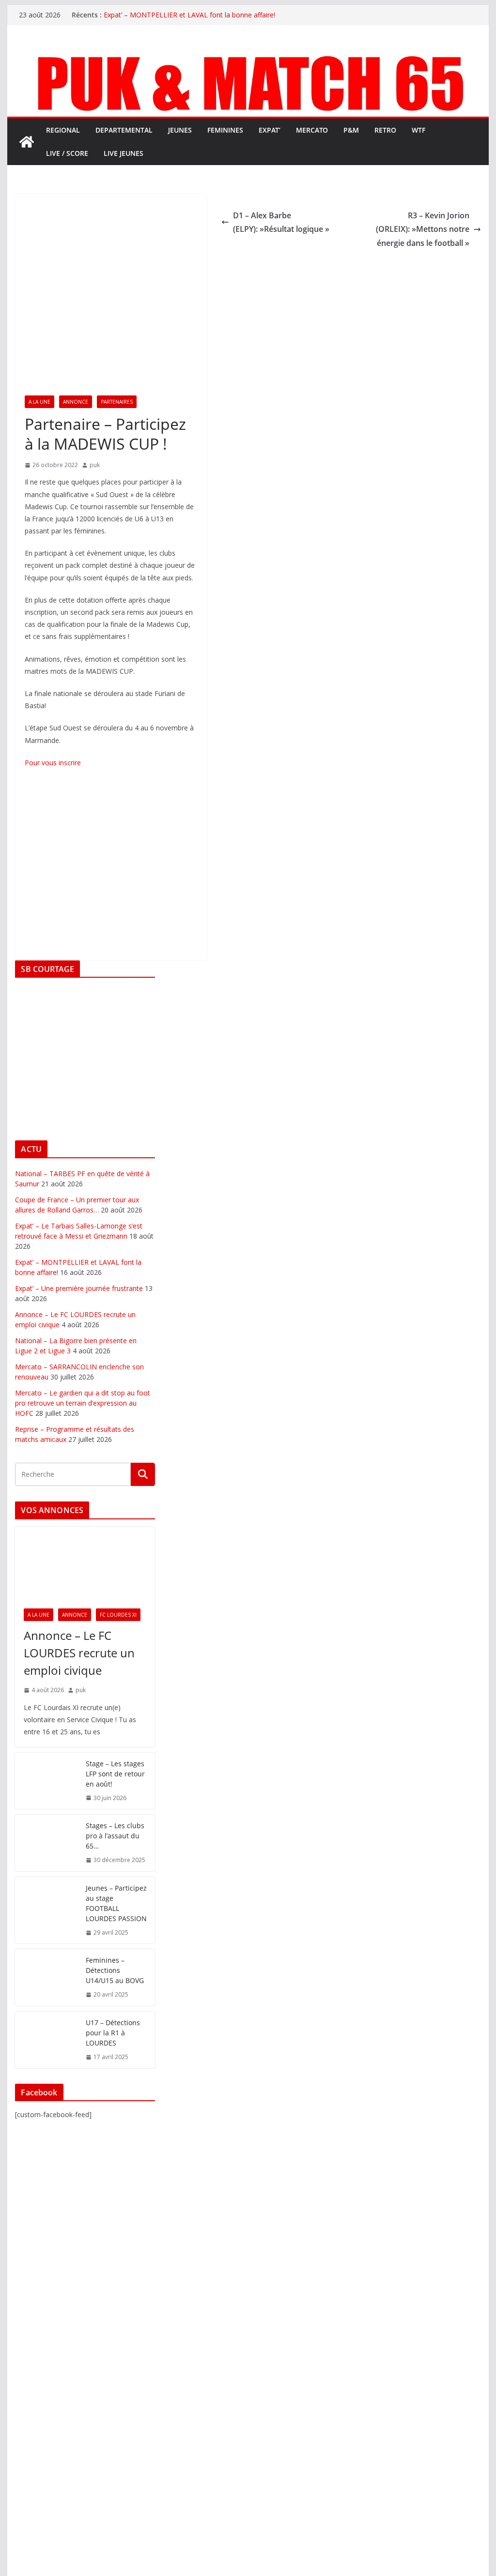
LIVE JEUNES (124, 153)
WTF (418, 130)
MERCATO (312, 130)
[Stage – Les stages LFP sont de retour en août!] (46, 1781)
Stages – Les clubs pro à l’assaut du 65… (115, 1836)
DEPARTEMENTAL (124, 130)
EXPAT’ (270, 130)
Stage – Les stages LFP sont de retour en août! (115, 1774)
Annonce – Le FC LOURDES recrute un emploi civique (79, 1653)
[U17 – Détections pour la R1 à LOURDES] (46, 2040)
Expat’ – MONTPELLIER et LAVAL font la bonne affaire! (189, 15)
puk (95, 465)
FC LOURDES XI (118, 1615)
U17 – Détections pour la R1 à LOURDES (113, 2033)
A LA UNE (39, 402)
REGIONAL (63, 130)
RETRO (385, 130)
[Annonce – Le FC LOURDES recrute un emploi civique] (85, 1563)
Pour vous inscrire (53, 763)
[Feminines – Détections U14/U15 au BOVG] (46, 1977)
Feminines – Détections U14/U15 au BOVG (115, 1970)
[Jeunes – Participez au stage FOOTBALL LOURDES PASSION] (46, 1910)
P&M (351, 130)
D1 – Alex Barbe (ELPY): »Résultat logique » (281, 222)
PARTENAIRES (117, 402)
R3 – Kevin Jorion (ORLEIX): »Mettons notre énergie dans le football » (423, 229)
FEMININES (225, 130)
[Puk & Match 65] (248, 55)
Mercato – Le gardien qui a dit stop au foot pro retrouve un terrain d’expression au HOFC (83, 1403)
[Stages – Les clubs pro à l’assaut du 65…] (46, 1843)
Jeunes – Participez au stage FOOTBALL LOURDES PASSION (116, 1903)
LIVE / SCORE (67, 153)
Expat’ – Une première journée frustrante (79, 1288)
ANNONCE (76, 402)
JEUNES (180, 130)
